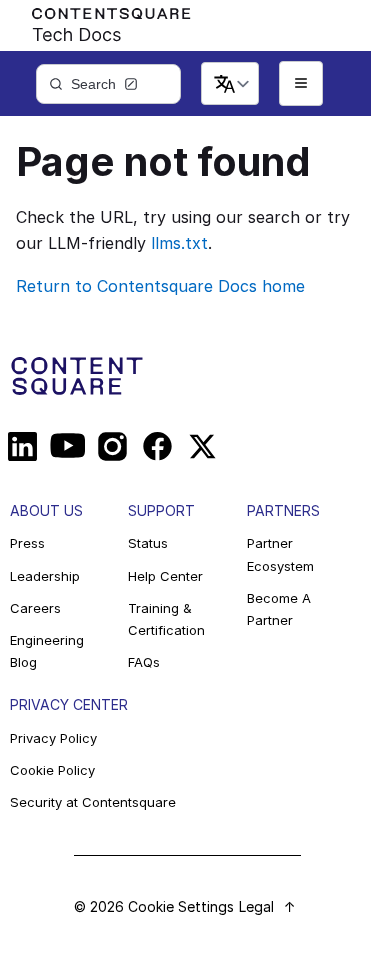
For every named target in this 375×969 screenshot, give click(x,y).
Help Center (165, 576)
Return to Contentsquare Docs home (160, 286)
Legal (256, 907)
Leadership (45, 576)
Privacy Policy (53, 738)
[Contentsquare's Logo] (102, 21)
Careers (35, 608)
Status (148, 543)
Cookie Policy (52, 770)
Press (27, 543)
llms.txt (179, 243)
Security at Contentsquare (93, 802)
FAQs (144, 662)
